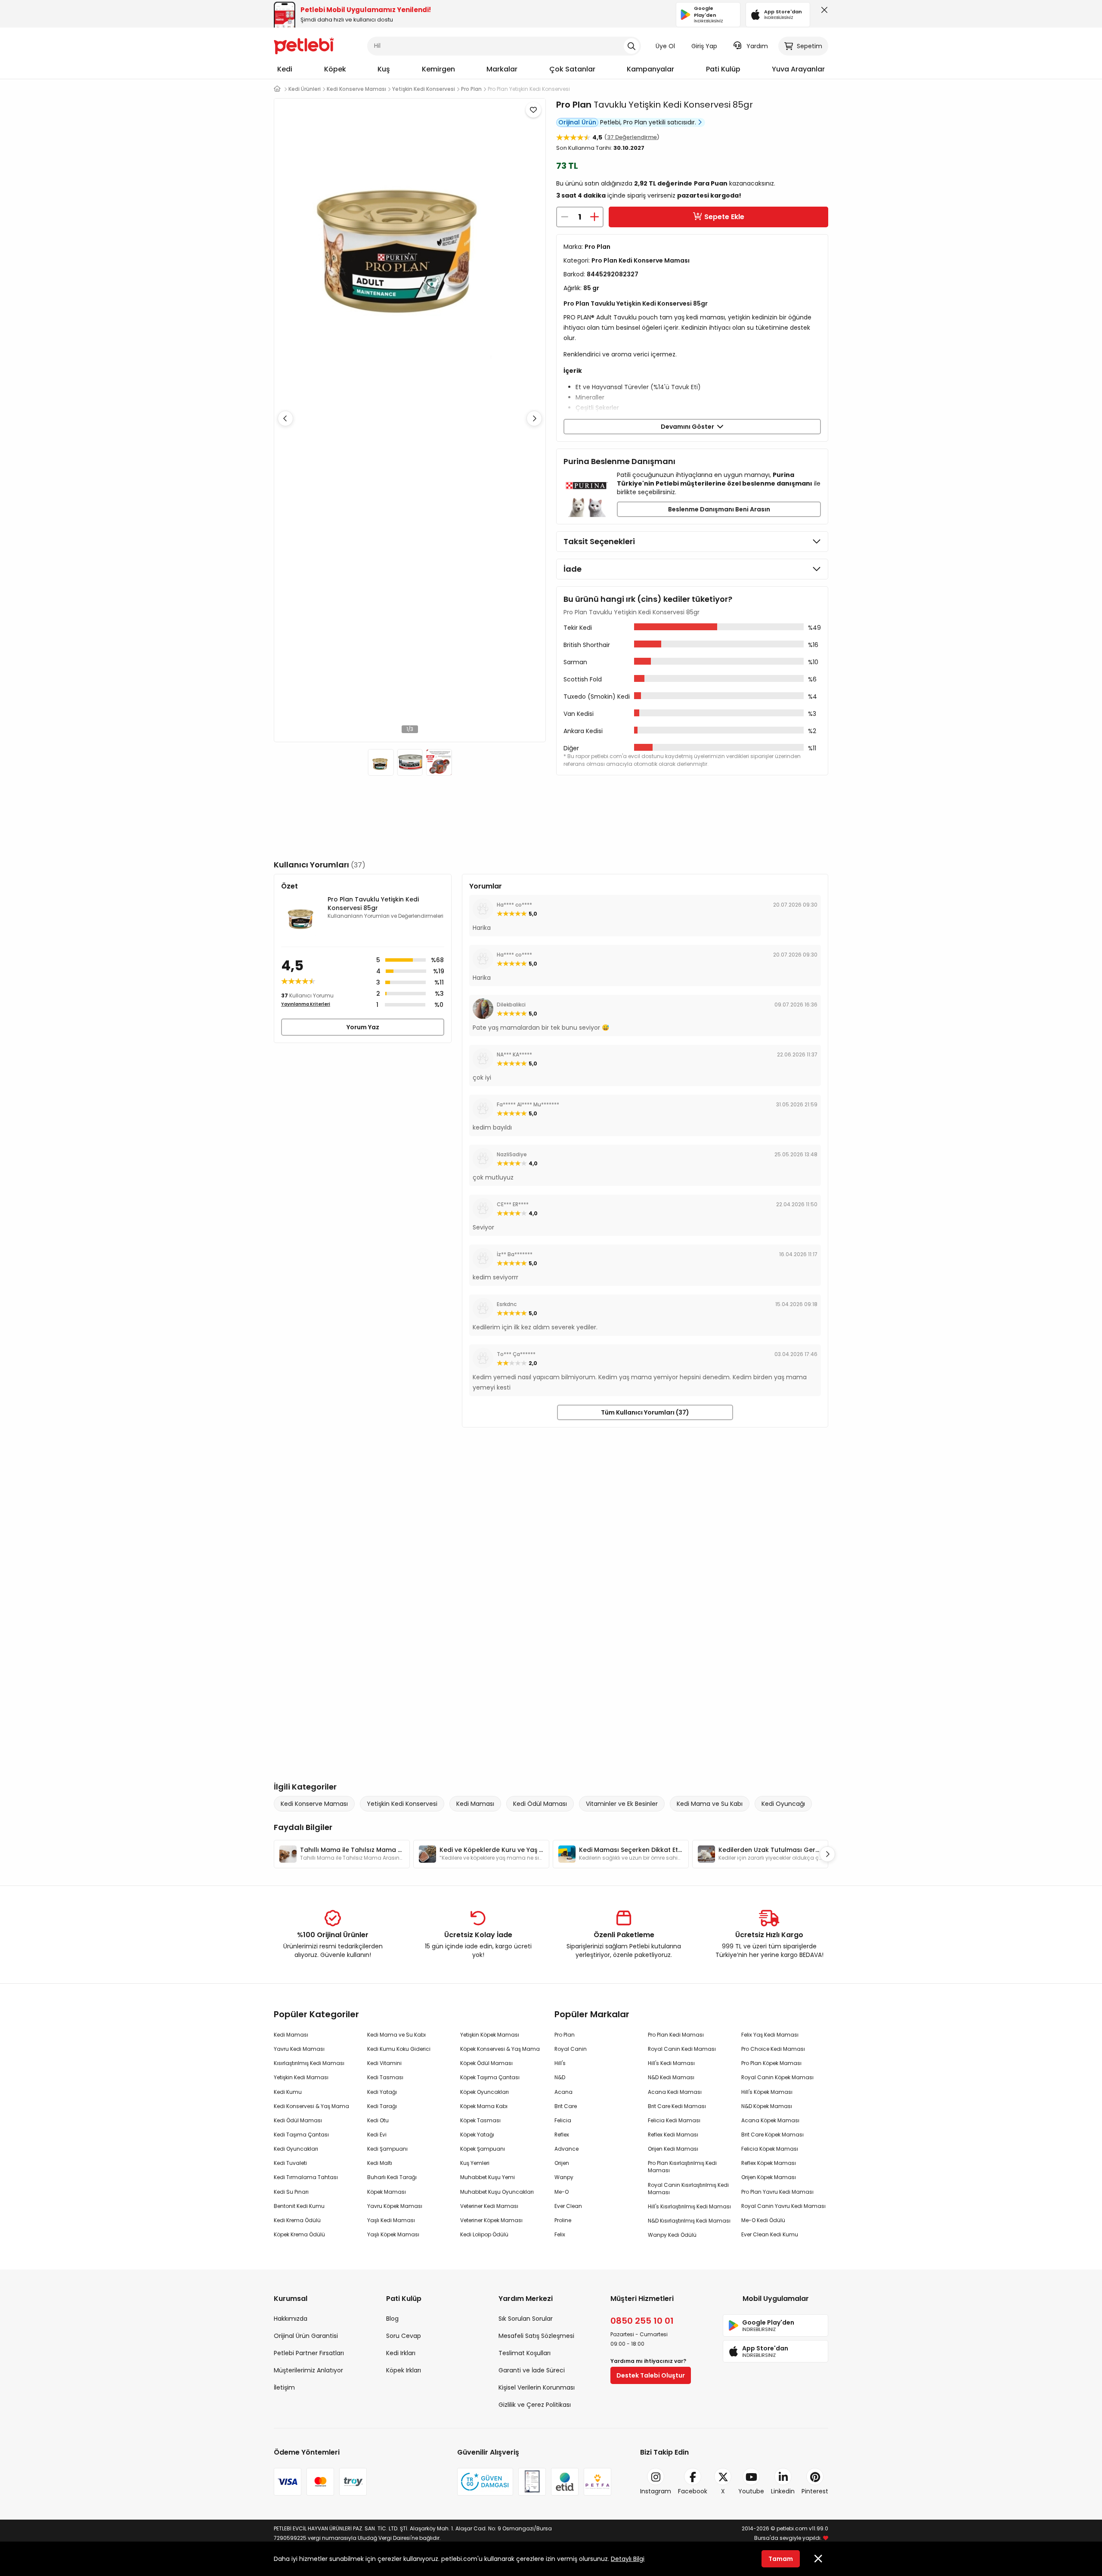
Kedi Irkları (401, 2353)
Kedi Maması (475, 1804)
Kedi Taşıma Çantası (301, 2135)
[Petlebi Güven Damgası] (485, 2482)
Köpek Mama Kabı (484, 2106)
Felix (560, 2234)
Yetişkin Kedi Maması (301, 2077)
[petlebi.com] (277, 89)
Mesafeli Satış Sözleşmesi (536, 2336)
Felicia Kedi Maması (674, 2120)
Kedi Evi (377, 2135)
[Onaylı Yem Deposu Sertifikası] (532, 2482)
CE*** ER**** (513, 1204)
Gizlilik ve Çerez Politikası (535, 2405)
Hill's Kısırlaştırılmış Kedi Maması (689, 2206)
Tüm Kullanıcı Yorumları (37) (645, 1412)
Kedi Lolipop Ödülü (484, 2234)
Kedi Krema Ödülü (297, 2220)
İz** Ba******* (515, 1254)
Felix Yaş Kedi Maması (770, 2035)
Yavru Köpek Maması (395, 2206)
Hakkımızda (291, 2319)
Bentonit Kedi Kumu (299, 2206)
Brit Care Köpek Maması (772, 2135)
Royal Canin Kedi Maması (682, 2049)
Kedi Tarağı (382, 2106)
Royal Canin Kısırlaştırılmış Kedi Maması (688, 2189)
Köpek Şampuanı (483, 2149)
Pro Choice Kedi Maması (773, 2049)
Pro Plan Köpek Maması (771, 2063)
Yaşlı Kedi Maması (391, 2220)
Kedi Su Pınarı (291, 2192)
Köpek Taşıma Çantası (490, 2077)
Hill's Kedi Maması (671, 2063)
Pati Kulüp (723, 69)
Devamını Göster (689, 427)
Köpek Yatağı (477, 2135)
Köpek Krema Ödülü (299, 2234)
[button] (534, 418)
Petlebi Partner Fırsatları (309, 2353)
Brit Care (566, 2106)
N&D (560, 2077)
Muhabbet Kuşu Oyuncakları (497, 2192)
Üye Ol (665, 46)
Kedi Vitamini (384, 2063)
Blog (392, 2319)
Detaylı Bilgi (628, 2559)
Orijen (562, 2163)
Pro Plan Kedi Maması (676, 2035)
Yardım (757, 46)
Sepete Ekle (724, 217)
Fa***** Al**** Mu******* (528, 1104)
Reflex (562, 2135)
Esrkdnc (507, 1304)
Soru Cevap (404, 2336)
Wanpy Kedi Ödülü (672, 2235)
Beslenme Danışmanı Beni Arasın (719, 509)
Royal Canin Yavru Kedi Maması (783, 2206)
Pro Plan (574, 105)
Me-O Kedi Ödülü (763, 2220)
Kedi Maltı (380, 2163)
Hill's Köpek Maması (767, 2092)
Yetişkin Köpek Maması (490, 2035)
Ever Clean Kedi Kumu (770, 2234)
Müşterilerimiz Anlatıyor (308, 2370)
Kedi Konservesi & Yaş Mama (311, 2106)
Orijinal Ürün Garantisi (306, 2336)
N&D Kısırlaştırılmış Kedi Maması (689, 2221)
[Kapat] (823, 12)
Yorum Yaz (363, 1027)
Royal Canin (571, 2049)
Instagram (656, 2491)
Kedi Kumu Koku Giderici (399, 2049)
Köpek (335, 69)
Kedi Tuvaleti (290, 2163)
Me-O (562, 2192)
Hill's (560, 2063)
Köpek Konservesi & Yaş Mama (500, 2049)
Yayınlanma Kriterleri (306, 1004)
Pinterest (815, 2491)
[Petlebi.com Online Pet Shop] (304, 45)
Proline (563, 2220)
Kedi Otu (378, 2120)
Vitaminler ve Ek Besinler (622, 1804)
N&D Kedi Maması (671, 2077)
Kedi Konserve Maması (314, 1804)
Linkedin (783, 2491)
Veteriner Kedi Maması (489, 2206)
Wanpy (564, 2177)
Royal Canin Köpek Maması (777, 2077)
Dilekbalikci (511, 1005)
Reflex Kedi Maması (673, 2135)
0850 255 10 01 (642, 2321)
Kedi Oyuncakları (296, 2149)
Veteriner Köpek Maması (491, 2220)
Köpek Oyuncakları (484, 2092)
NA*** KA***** (514, 1054)
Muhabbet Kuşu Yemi (488, 2177)
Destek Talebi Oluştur (651, 2375)
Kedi (285, 69)
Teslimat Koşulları (525, 2353)
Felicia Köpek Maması (770, 2149)
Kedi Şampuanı (387, 2149)
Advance (566, 2149)
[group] (342, 1854)
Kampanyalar (650, 69)
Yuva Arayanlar (798, 69)
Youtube (751, 2491)
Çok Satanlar (572, 69)
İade (573, 569)
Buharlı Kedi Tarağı (392, 2177)
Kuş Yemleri (475, 2163)
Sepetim (809, 46)
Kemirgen (438, 69)
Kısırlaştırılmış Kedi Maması (309, 2063)
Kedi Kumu (288, 2092)
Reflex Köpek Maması (769, 2163)
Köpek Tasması (480, 2120)
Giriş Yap (704, 46)
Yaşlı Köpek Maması (393, 2234)
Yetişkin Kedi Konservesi (402, 1804)
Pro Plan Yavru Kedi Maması (777, 2192)
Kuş (384, 69)
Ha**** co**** (514, 905)
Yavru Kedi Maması (299, 2049)
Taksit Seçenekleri (599, 541)
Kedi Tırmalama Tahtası (306, 2177)
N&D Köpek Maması (767, 2106)
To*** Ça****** (516, 1354)
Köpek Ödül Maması (486, 2063)
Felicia (563, 2120)
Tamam (781, 2559)
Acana (563, 2092)
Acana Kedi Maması (675, 2092)
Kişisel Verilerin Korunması (537, 2387)
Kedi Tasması (385, 2077)
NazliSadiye (512, 1154)
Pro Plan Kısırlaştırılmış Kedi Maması (682, 2167)
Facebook (693, 2491)
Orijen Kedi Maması (673, 2149)
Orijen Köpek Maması (769, 2177)
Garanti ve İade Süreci (532, 2370)
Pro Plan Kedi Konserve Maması (641, 260)
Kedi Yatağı (382, 2092)
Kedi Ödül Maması (540, 1804)
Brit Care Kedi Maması (677, 2106)
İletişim (284, 2387)
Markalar (502, 69)
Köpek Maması (387, 2192)
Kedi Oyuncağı (783, 1804)
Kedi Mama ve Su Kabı (710, 1804)
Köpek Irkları (404, 2370)
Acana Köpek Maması (770, 2120)
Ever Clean (568, 2206)
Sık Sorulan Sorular (526, 2319)
